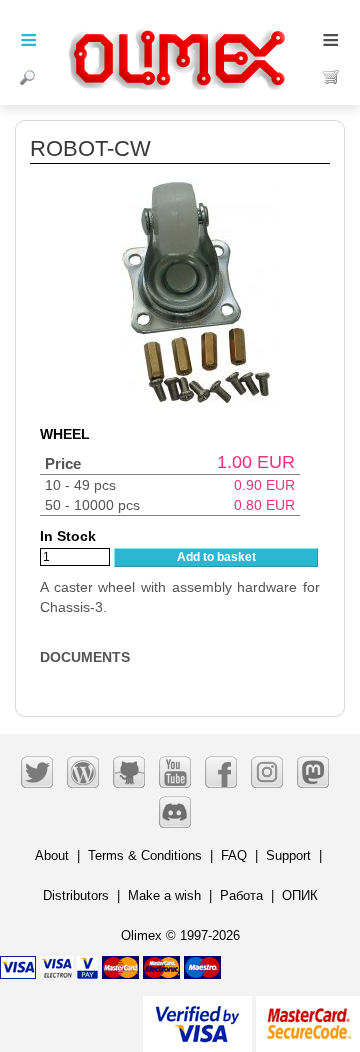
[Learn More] (308, 1015)
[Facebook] (221, 772)
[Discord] (175, 812)
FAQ (234, 855)
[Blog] (83, 772)
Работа (241, 895)
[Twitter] (37, 772)
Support (288, 855)
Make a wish (164, 895)
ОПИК (300, 895)
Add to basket (216, 557)
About (52, 855)
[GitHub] (129, 772)
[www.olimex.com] (180, 35)
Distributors (76, 895)
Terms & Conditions (145, 855)
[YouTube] (175, 772)
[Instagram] (267, 772)
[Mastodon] (313, 772)
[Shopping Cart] (331, 77)
